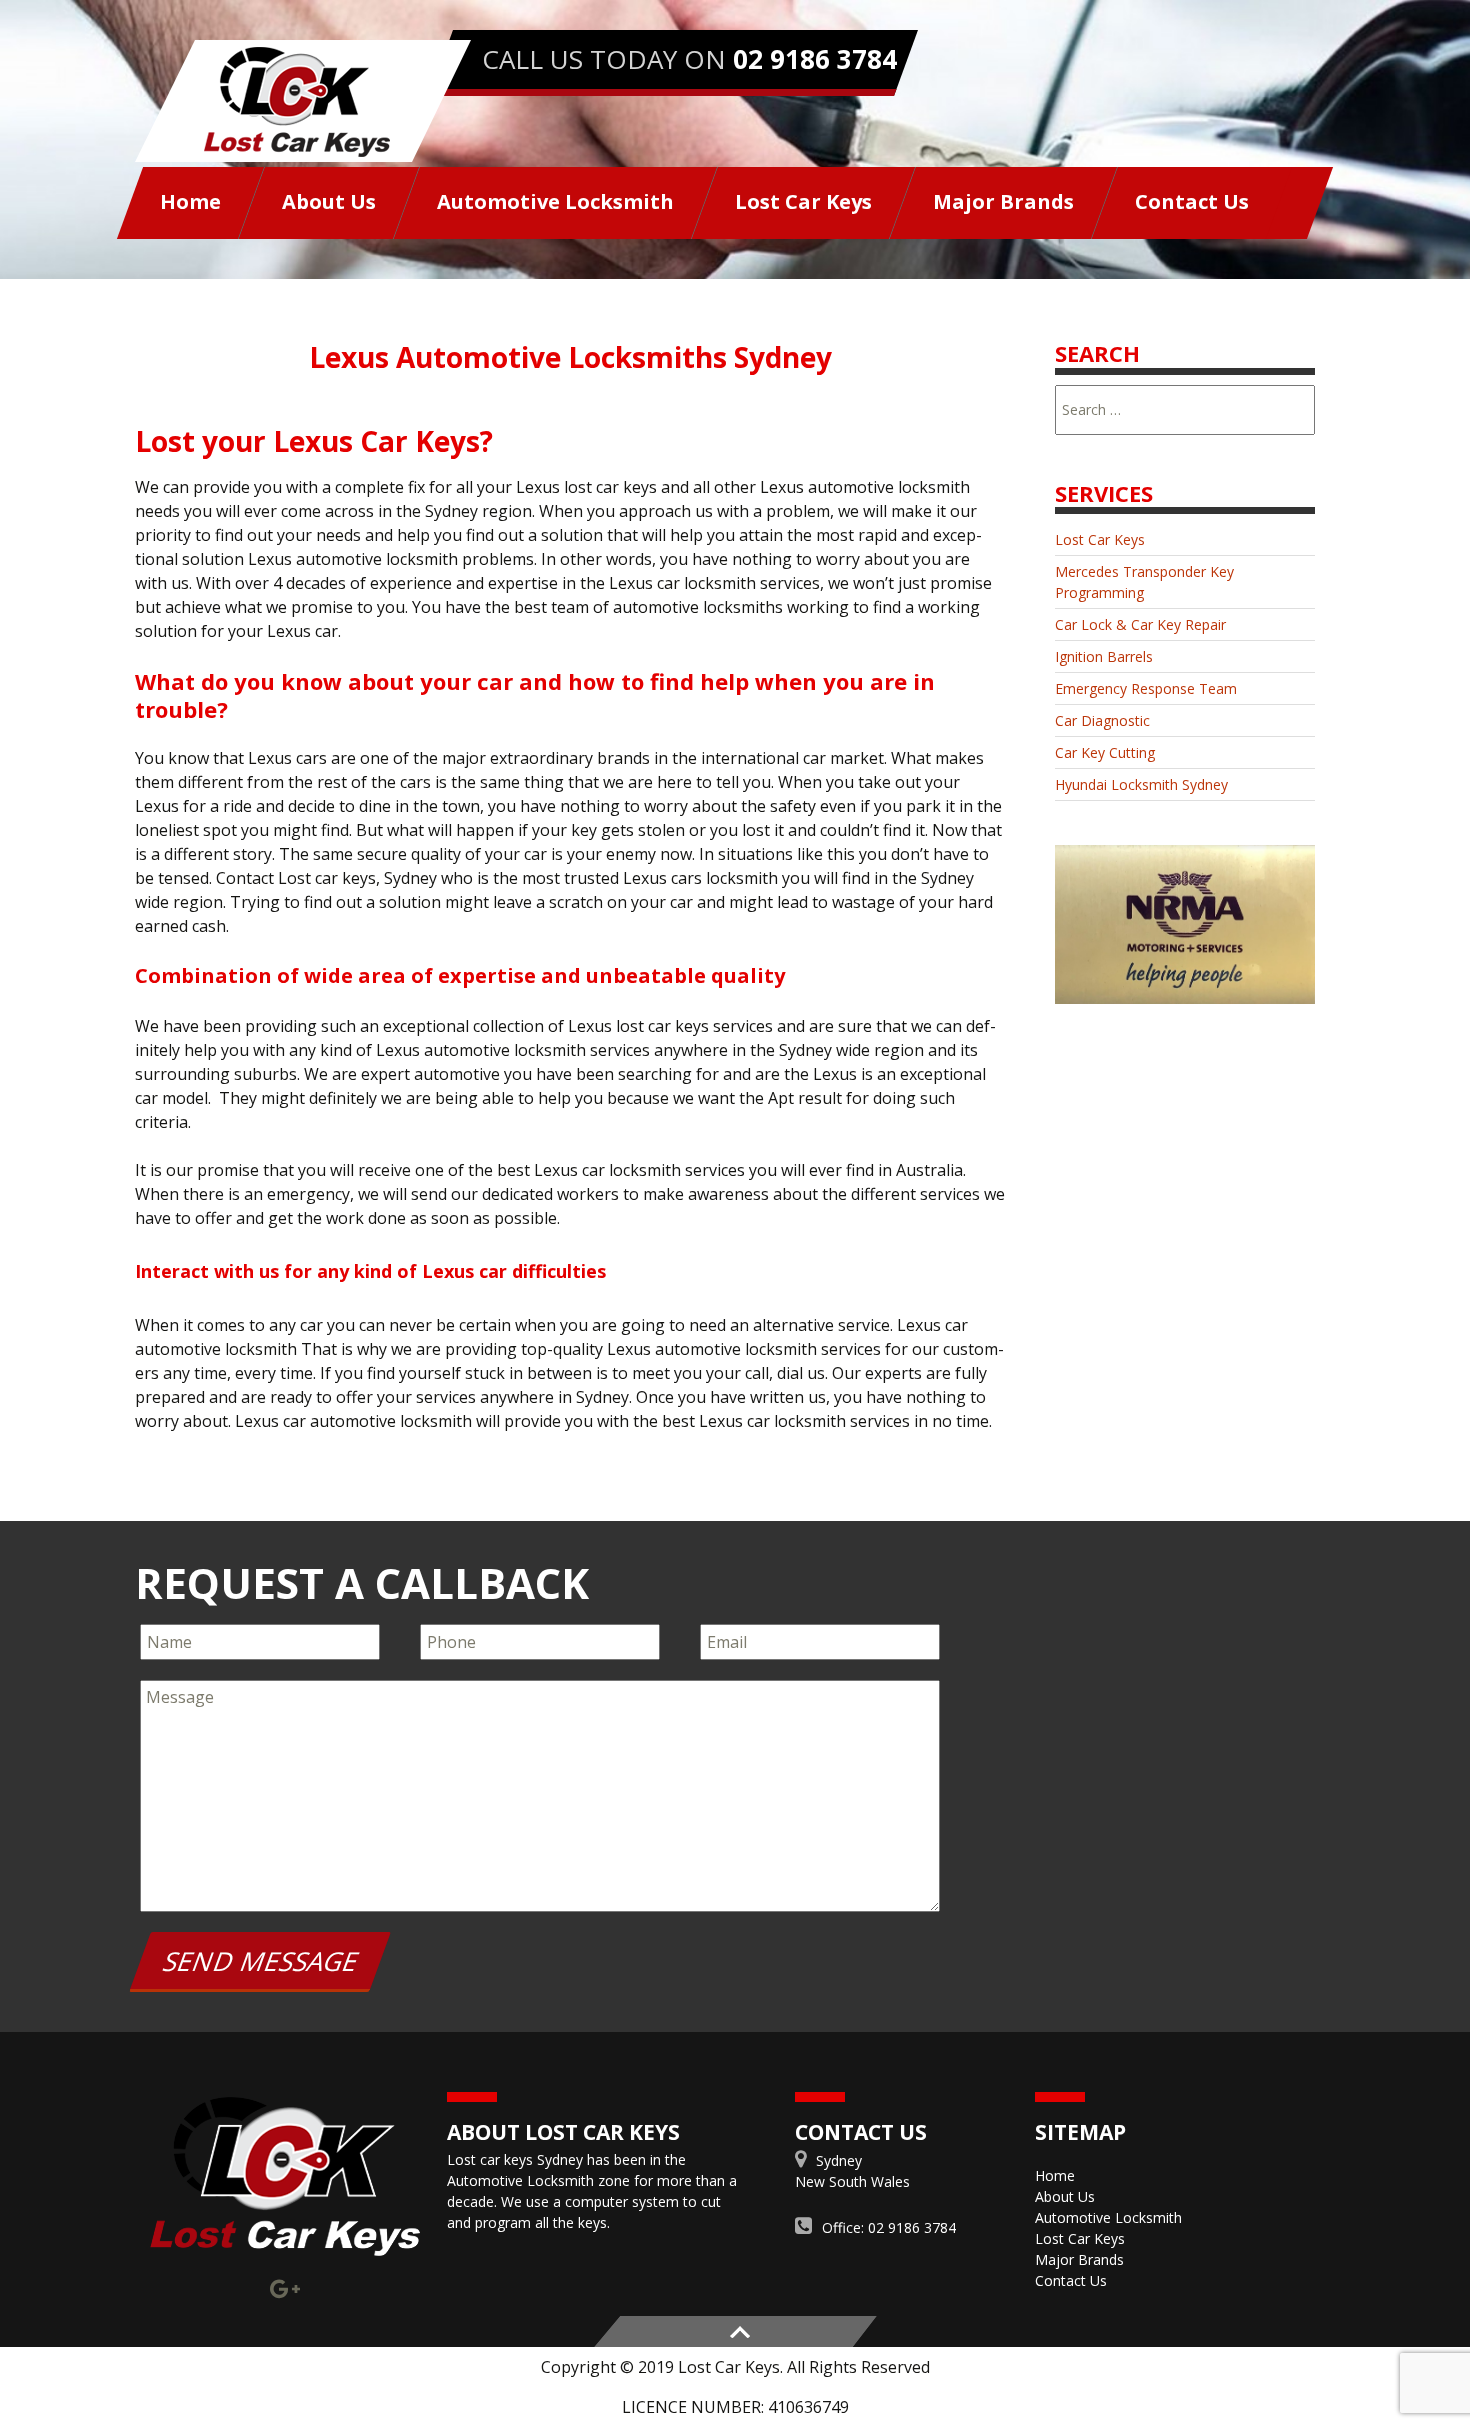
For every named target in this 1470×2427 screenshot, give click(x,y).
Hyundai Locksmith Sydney (1141, 784)
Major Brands (1003, 201)
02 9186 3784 (815, 59)
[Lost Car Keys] (303, 101)
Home (190, 201)
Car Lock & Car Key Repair (1140, 624)
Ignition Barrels (1104, 656)
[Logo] (285, 2176)
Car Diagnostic (1102, 720)
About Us (329, 201)
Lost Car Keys (803, 201)
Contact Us (1192, 201)
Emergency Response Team (1146, 688)
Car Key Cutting (1105, 752)
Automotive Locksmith (555, 201)
